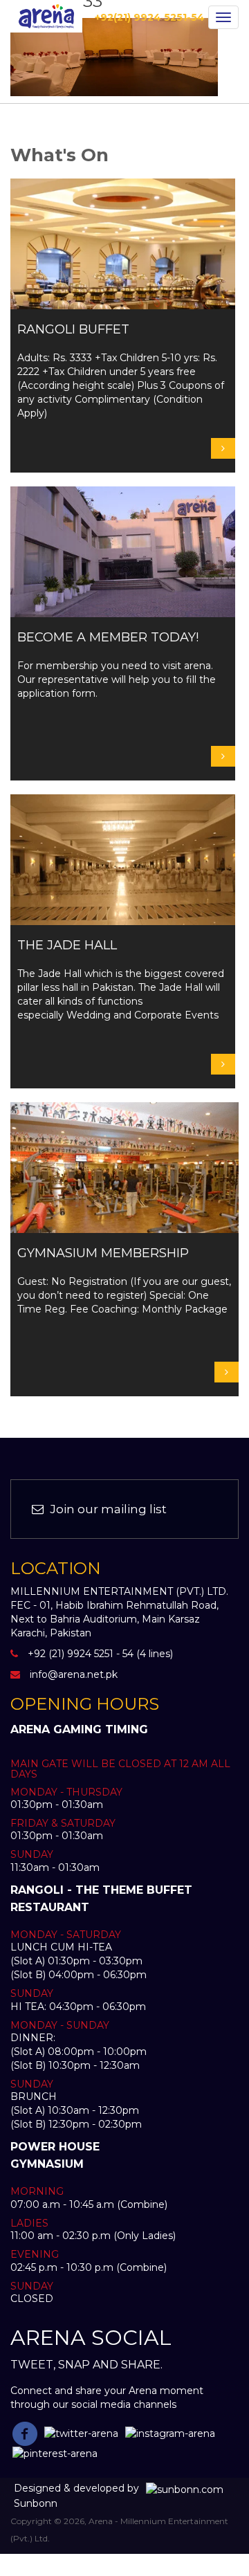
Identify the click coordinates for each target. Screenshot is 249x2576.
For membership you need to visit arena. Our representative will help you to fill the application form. (117, 665)
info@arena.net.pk (74, 1674)
